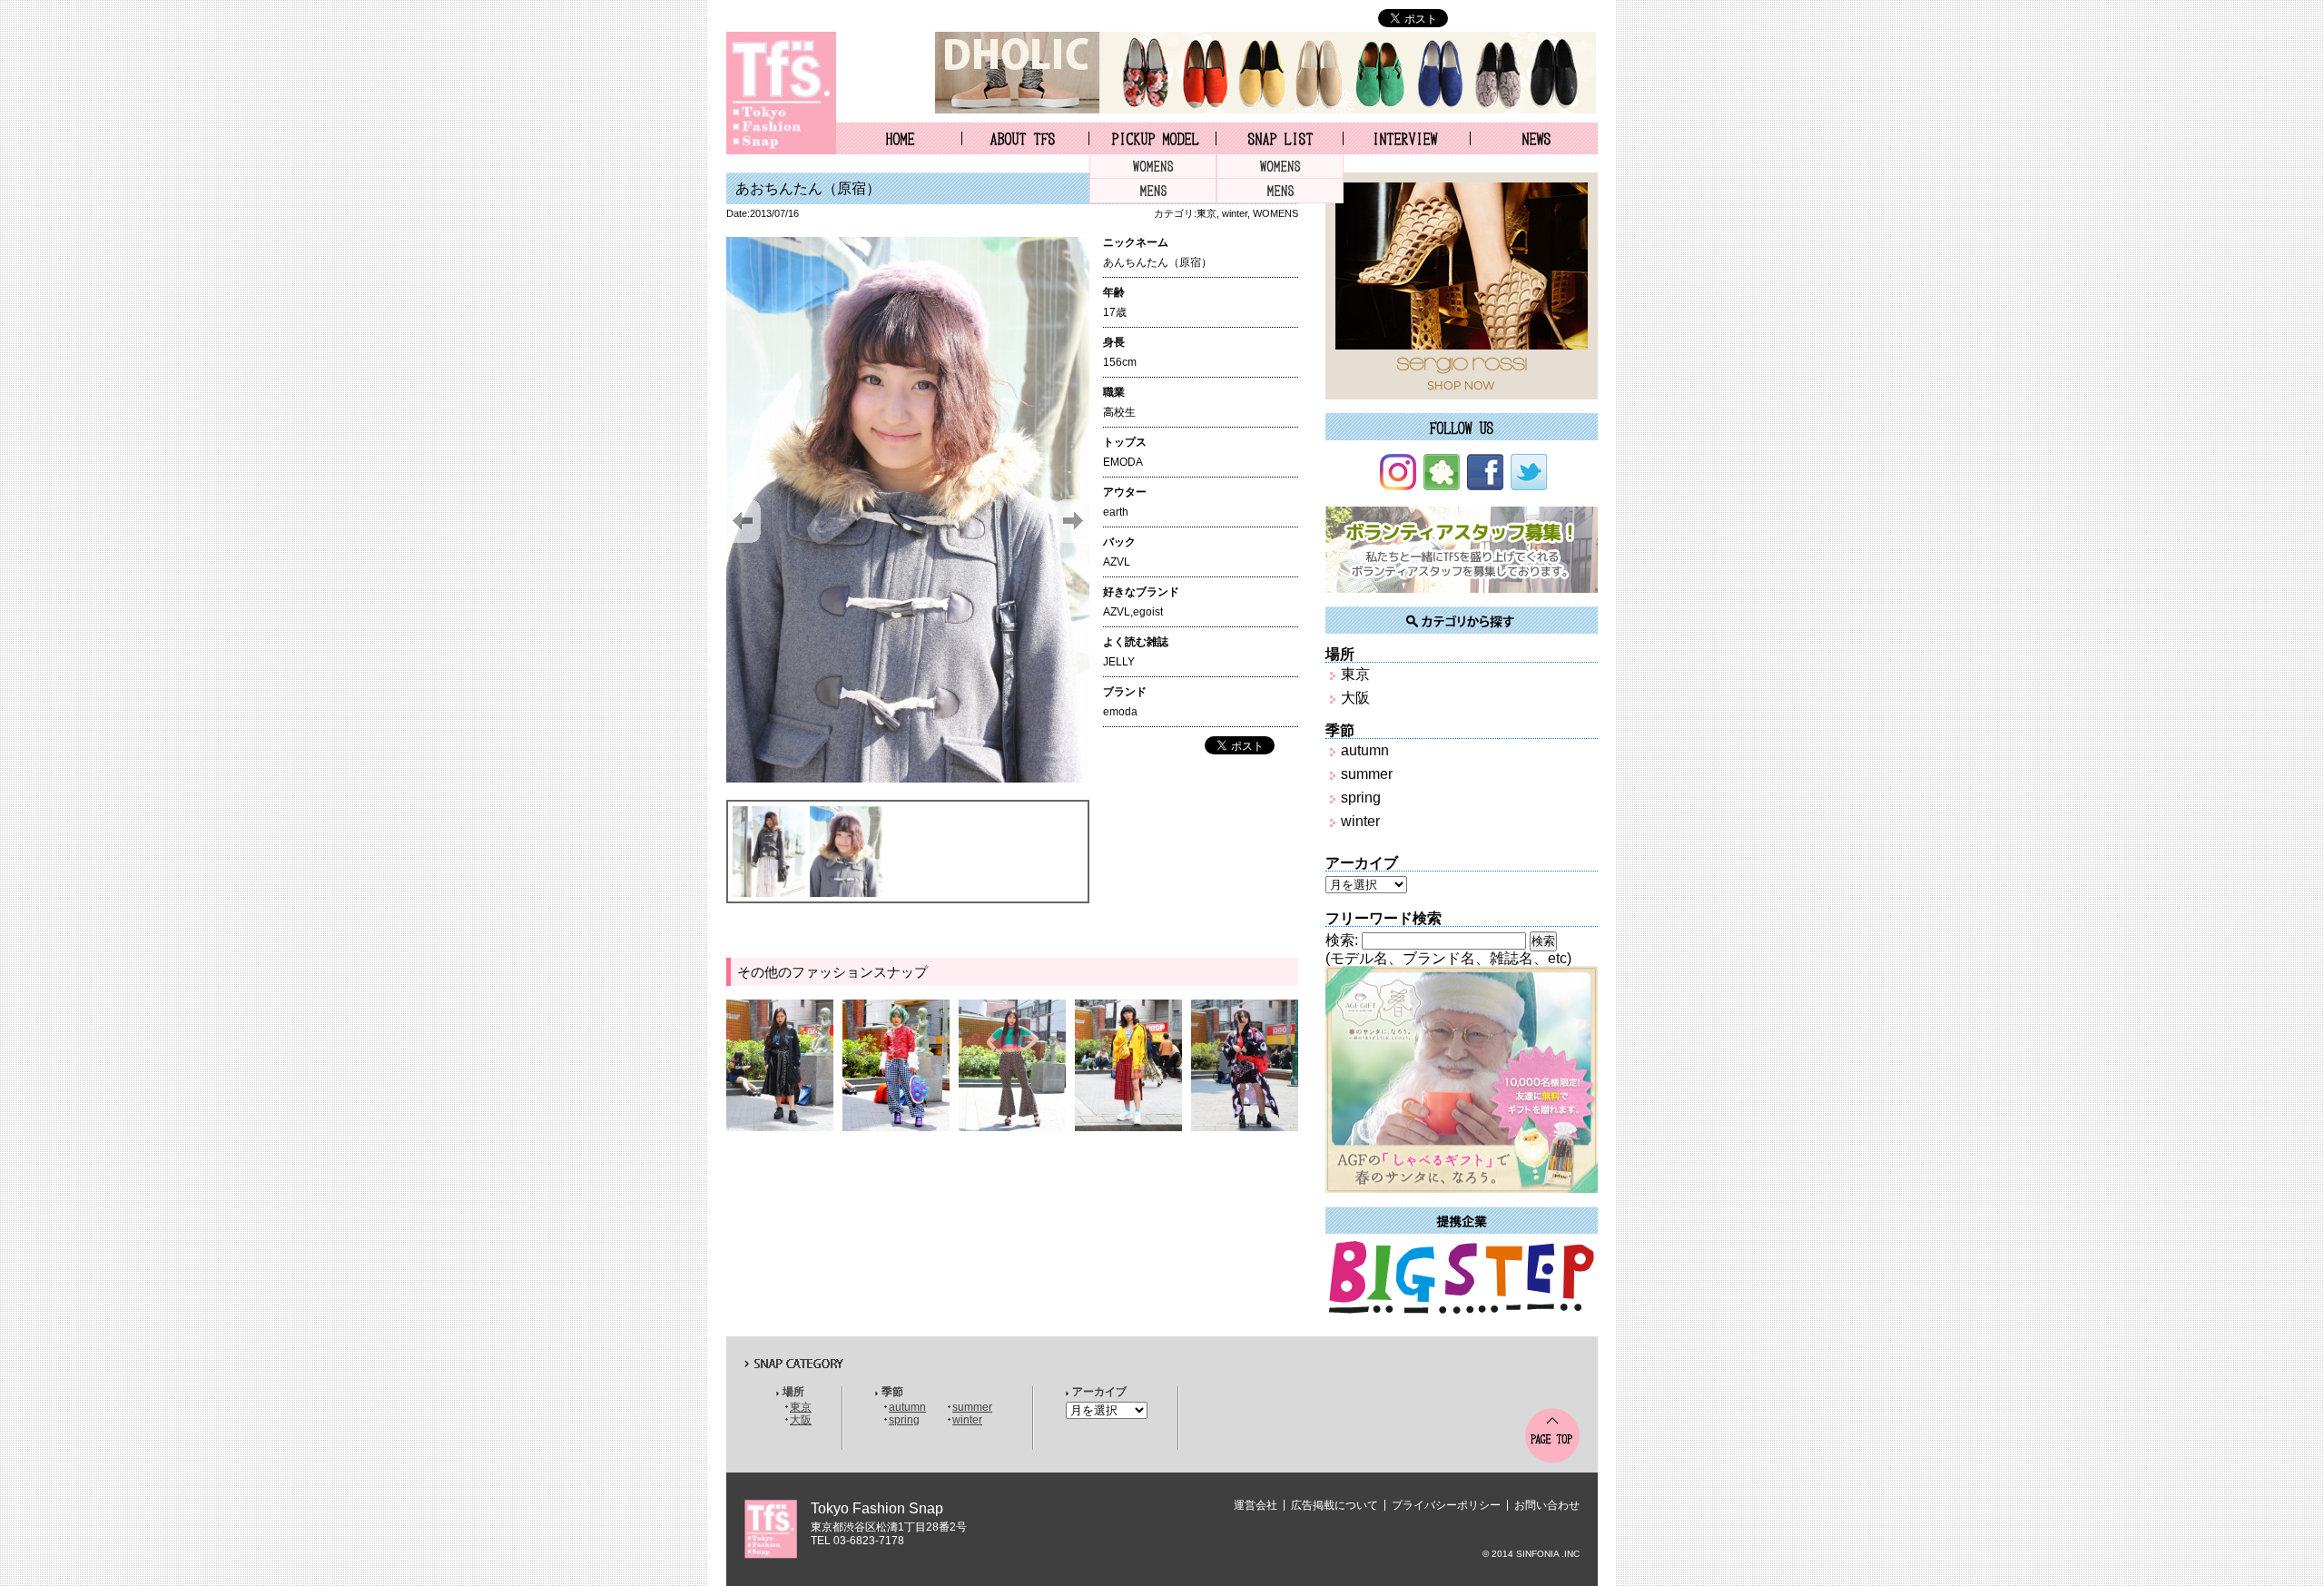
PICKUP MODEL (1152, 138)
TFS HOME (899, 138)
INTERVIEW (1407, 138)
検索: (1342, 940)
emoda (1120, 712)
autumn (1365, 750)
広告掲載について (1334, 1505)
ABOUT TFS (1025, 138)
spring (1361, 798)
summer (1367, 774)
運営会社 (1256, 1505)
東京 (1206, 213)
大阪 (1355, 698)
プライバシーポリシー (1446, 1505)
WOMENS (1153, 167)
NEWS (1535, 138)
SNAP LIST (1280, 138)
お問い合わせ (1547, 1505)
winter (1235, 213)
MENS (1153, 191)
